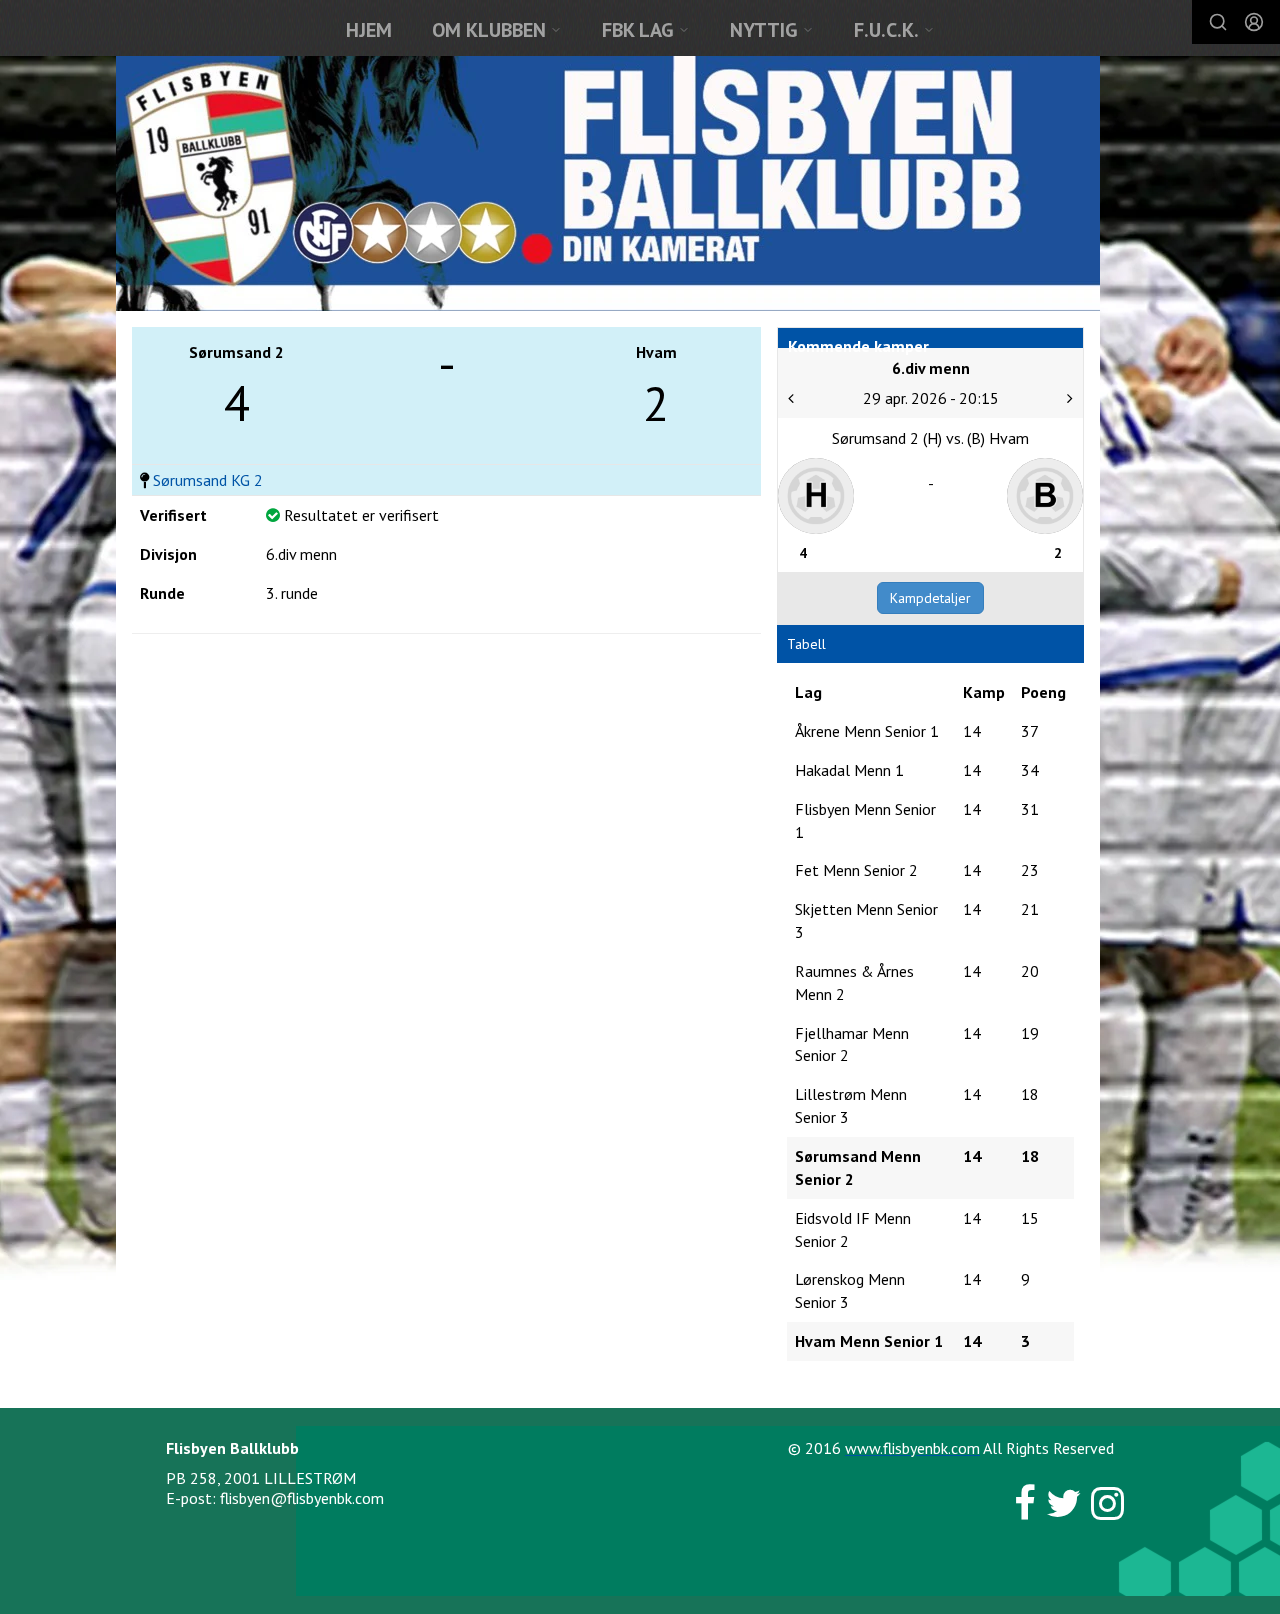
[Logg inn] (1254, 22)
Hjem (369, 30)
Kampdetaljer (930, 598)
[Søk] (1218, 22)
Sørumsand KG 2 (208, 480)
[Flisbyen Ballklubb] (608, 183)
